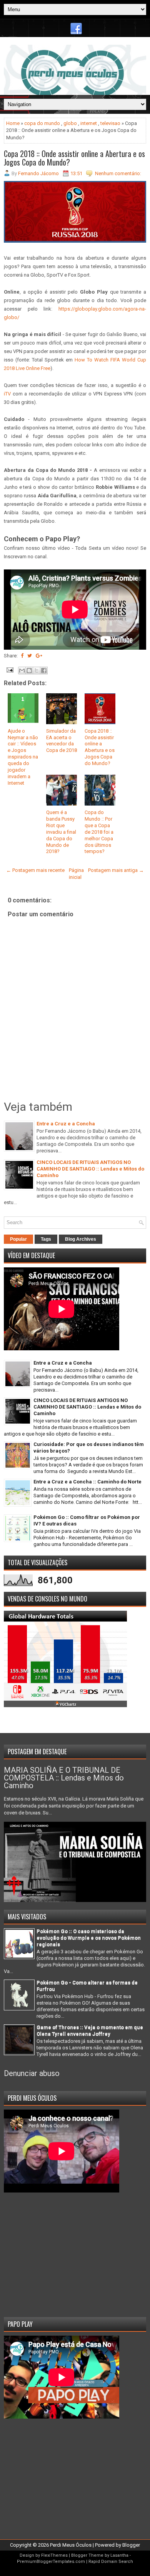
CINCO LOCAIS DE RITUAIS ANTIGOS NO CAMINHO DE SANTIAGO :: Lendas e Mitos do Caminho (90, 1169)
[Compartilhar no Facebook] (44, 671)
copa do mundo (42, 123)
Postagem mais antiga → (116, 870)
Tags (46, 1239)
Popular (18, 1239)
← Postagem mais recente (35, 870)
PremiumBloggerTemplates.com (51, 2562)
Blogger (131, 2545)
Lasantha (119, 2555)
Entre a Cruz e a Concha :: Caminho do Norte (87, 1482)
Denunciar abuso (32, 2073)
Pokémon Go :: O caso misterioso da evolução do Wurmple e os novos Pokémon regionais (89, 1938)
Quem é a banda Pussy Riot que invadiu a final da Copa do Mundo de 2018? (61, 832)
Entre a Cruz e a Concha (66, 1124)
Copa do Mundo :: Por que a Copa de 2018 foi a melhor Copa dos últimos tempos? (99, 832)
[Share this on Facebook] (22, 656)
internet (89, 123)
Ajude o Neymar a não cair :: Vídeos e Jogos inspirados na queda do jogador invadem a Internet (23, 757)
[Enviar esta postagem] (9, 670)
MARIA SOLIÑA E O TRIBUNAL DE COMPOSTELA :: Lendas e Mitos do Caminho (64, 1778)
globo (70, 123)
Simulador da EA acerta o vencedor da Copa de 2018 (62, 741)
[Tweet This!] (30, 656)
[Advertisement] (75, 2252)
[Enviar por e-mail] (22, 671)
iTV (7, 394)
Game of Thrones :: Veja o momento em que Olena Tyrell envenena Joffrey (90, 2030)
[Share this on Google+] (39, 656)
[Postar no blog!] (29, 671)
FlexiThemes (54, 2555)
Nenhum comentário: (118, 173)
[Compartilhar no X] (37, 671)
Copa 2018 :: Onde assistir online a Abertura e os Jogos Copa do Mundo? (74, 158)
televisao (110, 123)
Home (13, 123)
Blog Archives (81, 1239)
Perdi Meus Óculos (71, 2545)
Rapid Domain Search (111, 2562)
